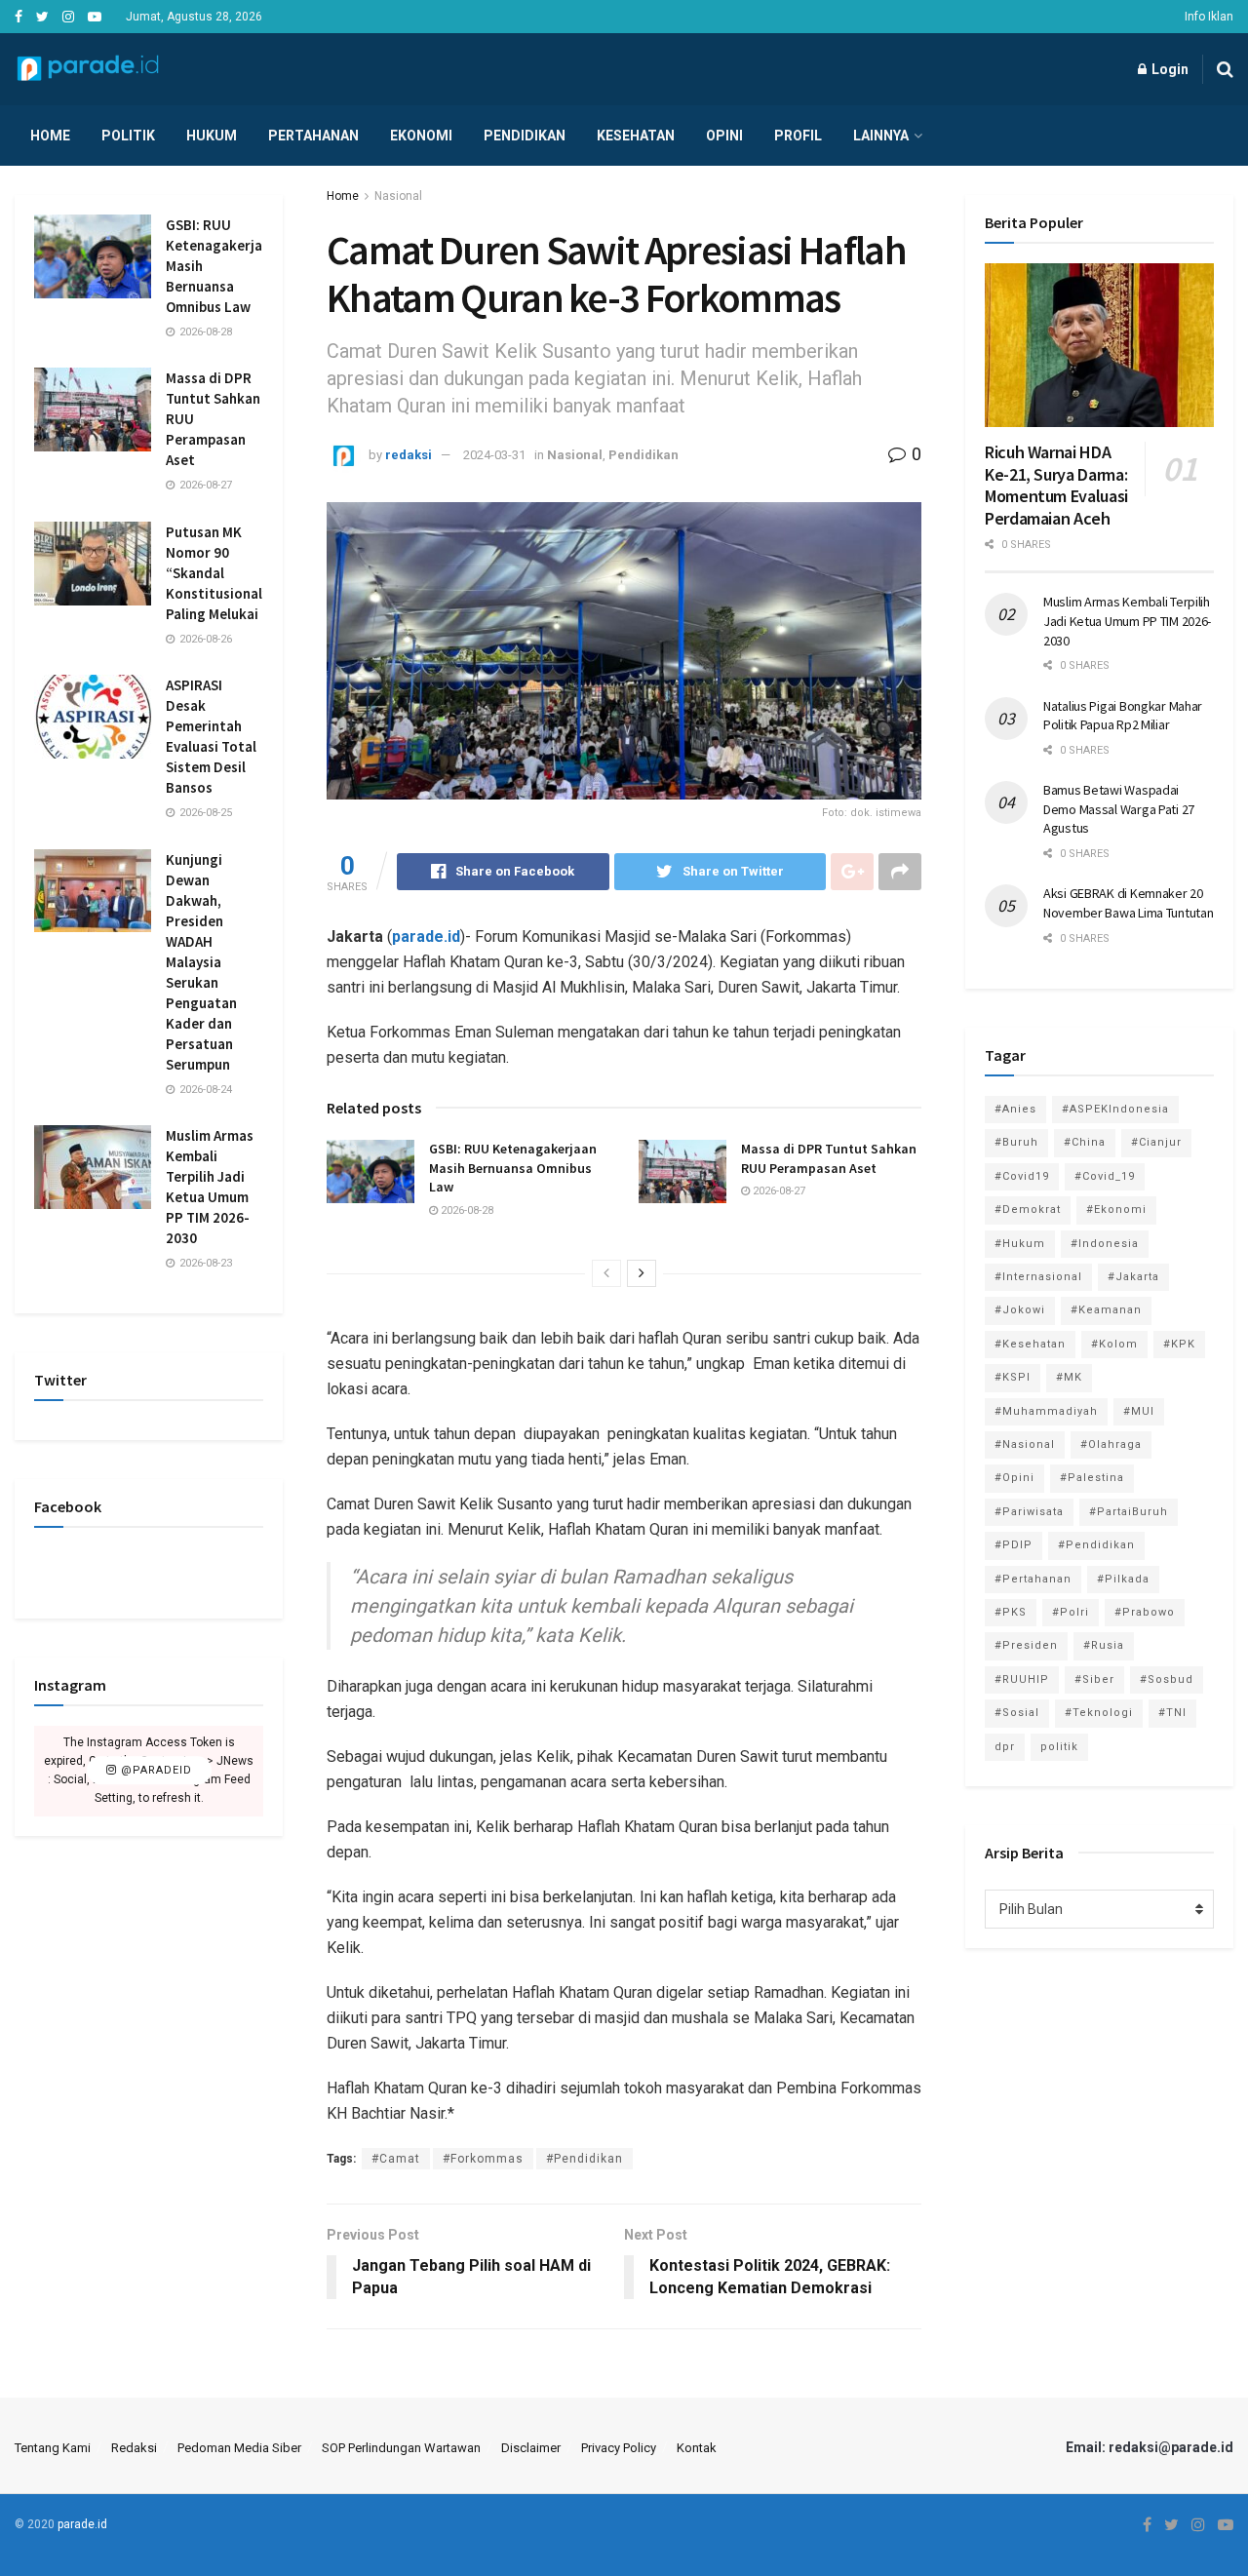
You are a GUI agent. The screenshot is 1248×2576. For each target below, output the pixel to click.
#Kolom (1114, 1344)
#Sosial (1017, 1713)
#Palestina (1092, 1478)
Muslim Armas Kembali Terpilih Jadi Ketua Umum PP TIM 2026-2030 (1127, 621)
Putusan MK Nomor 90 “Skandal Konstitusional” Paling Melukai (217, 573)
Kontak (697, 2448)
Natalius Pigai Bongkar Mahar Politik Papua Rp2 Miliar (1123, 716)
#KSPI (1013, 1377)
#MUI (1139, 1411)
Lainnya (881, 136)
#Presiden (1026, 1645)
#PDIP (1014, 1545)
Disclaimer (531, 2448)
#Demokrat (1028, 1210)
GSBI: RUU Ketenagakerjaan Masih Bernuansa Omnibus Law (513, 1168)
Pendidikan (525, 136)
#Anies (1015, 1109)
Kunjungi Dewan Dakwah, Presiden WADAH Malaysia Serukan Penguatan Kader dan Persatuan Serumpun (201, 962)
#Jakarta (1133, 1277)
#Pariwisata (1029, 1512)
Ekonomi (421, 136)
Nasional (398, 196)
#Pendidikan (585, 2159)
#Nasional (1025, 1444)
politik (1059, 1747)
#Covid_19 (1105, 1176)
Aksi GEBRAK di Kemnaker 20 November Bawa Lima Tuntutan (1128, 903)
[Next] (642, 1273)
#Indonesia (1105, 1244)
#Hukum (1020, 1244)
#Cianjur (1156, 1142)
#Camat (396, 2159)
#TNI (1172, 1713)
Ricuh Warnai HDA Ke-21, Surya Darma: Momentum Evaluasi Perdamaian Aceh (1056, 485)
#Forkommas (483, 2159)
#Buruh (1016, 1142)
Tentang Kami (53, 2448)
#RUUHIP (1022, 1679)
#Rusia (1104, 1645)
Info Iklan (1209, 17)
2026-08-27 (778, 1191)
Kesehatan (636, 136)
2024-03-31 (494, 455)
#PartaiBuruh (1129, 1512)
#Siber (1094, 1679)
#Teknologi (1099, 1713)
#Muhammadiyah (1046, 1411)
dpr (1005, 1747)
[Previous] (606, 1273)
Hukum (212, 136)
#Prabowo (1145, 1612)
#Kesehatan (1030, 1344)
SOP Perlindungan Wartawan (401, 2448)
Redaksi (134, 2448)
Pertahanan (313, 136)
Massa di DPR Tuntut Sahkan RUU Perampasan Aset (829, 1158)
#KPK (1179, 1344)
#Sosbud (1167, 1679)
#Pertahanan (1033, 1579)
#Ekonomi (1116, 1210)
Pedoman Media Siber (239, 2448)
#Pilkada (1123, 1579)
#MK (1069, 1377)
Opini (724, 136)
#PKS (1011, 1612)
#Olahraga (1111, 1444)
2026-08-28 (466, 1210)
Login (1169, 69)
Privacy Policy (619, 2448)
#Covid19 (1022, 1176)
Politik (128, 136)
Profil (798, 136)
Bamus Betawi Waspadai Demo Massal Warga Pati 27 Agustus (1119, 809)
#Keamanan (1106, 1310)
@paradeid (155, 1771)
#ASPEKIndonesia (1115, 1109)
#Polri (1071, 1612)
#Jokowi (1020, 1310)
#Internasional (1038, 1277)
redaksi (409, 455)
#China (1085, 1142)
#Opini (1014, 1478)
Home (50, 136)
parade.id (426, 937)
